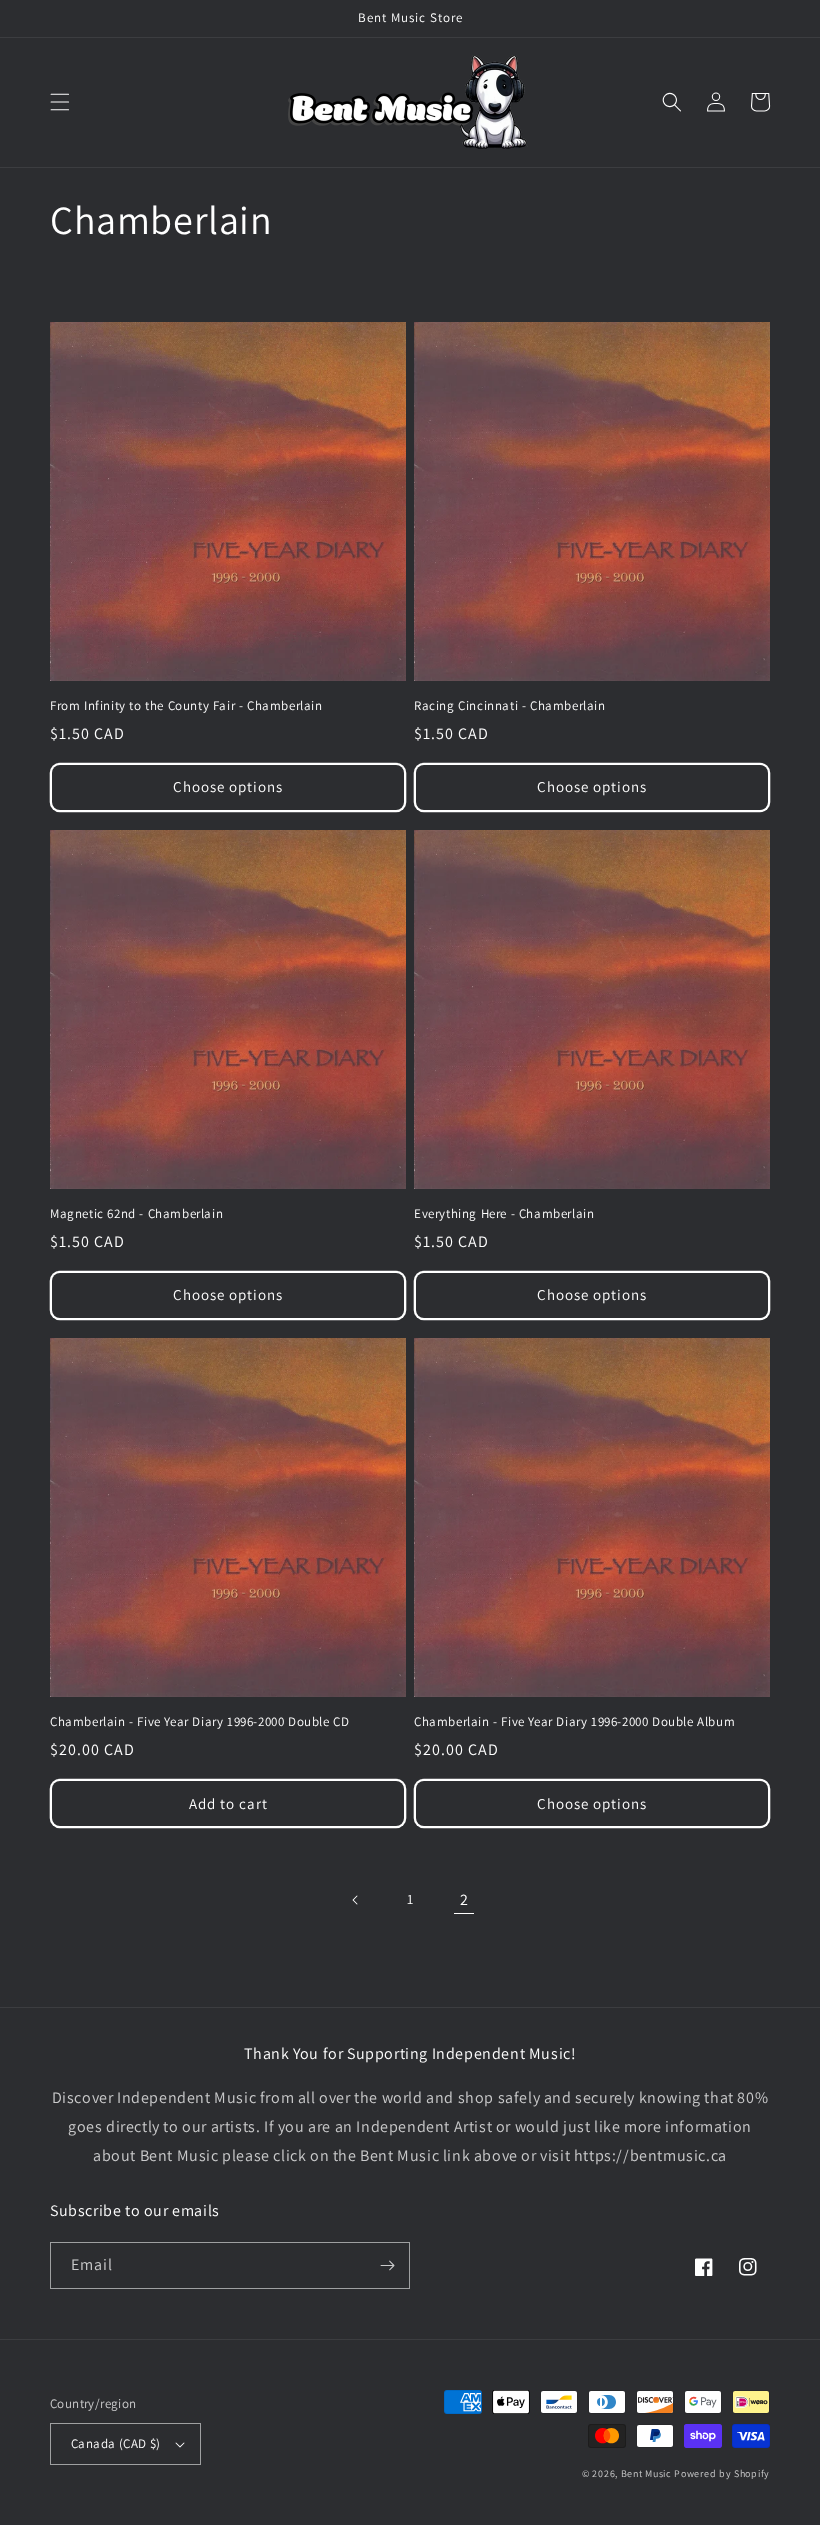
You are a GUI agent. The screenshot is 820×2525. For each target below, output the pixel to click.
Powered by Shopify (722, 2473)
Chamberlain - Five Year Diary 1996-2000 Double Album (574, 1722)
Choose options (228, 786)
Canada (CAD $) (116, 2443)
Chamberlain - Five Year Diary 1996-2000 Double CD (199, 1722)
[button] (60, 102)
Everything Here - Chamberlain (504, 1214)
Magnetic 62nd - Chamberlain (136, 1214)
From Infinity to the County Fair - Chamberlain (186, 706)
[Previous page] (356, 1900)
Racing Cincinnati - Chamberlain (510, 706)
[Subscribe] (387, 2265)
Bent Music (646, 2473)
